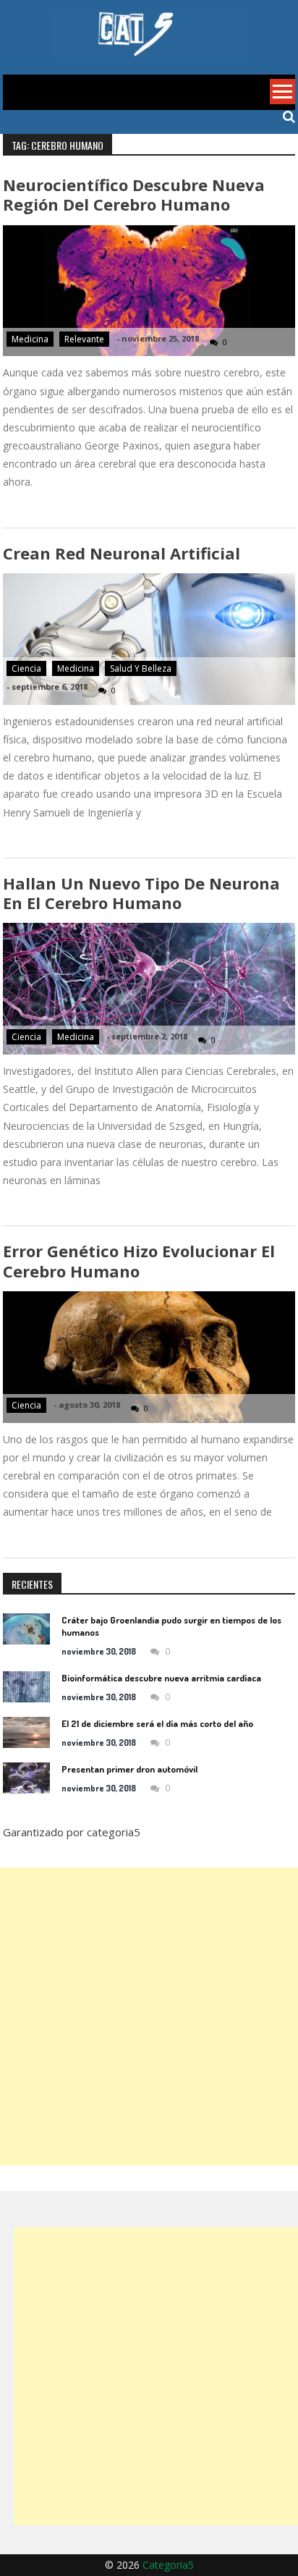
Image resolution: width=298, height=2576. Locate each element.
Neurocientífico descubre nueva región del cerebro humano (134, 194)
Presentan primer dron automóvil (129, 1769)
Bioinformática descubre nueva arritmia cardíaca (161, 1678)
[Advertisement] (149, 2017)
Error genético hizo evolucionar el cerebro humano (139, 1260)
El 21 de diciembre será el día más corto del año (157, 1723)
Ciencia (26, 668)
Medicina (30, 339)
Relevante (84, 339)
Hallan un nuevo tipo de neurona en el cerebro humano (141, 893)
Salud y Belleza (141, 668)
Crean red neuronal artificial (122, 553)
